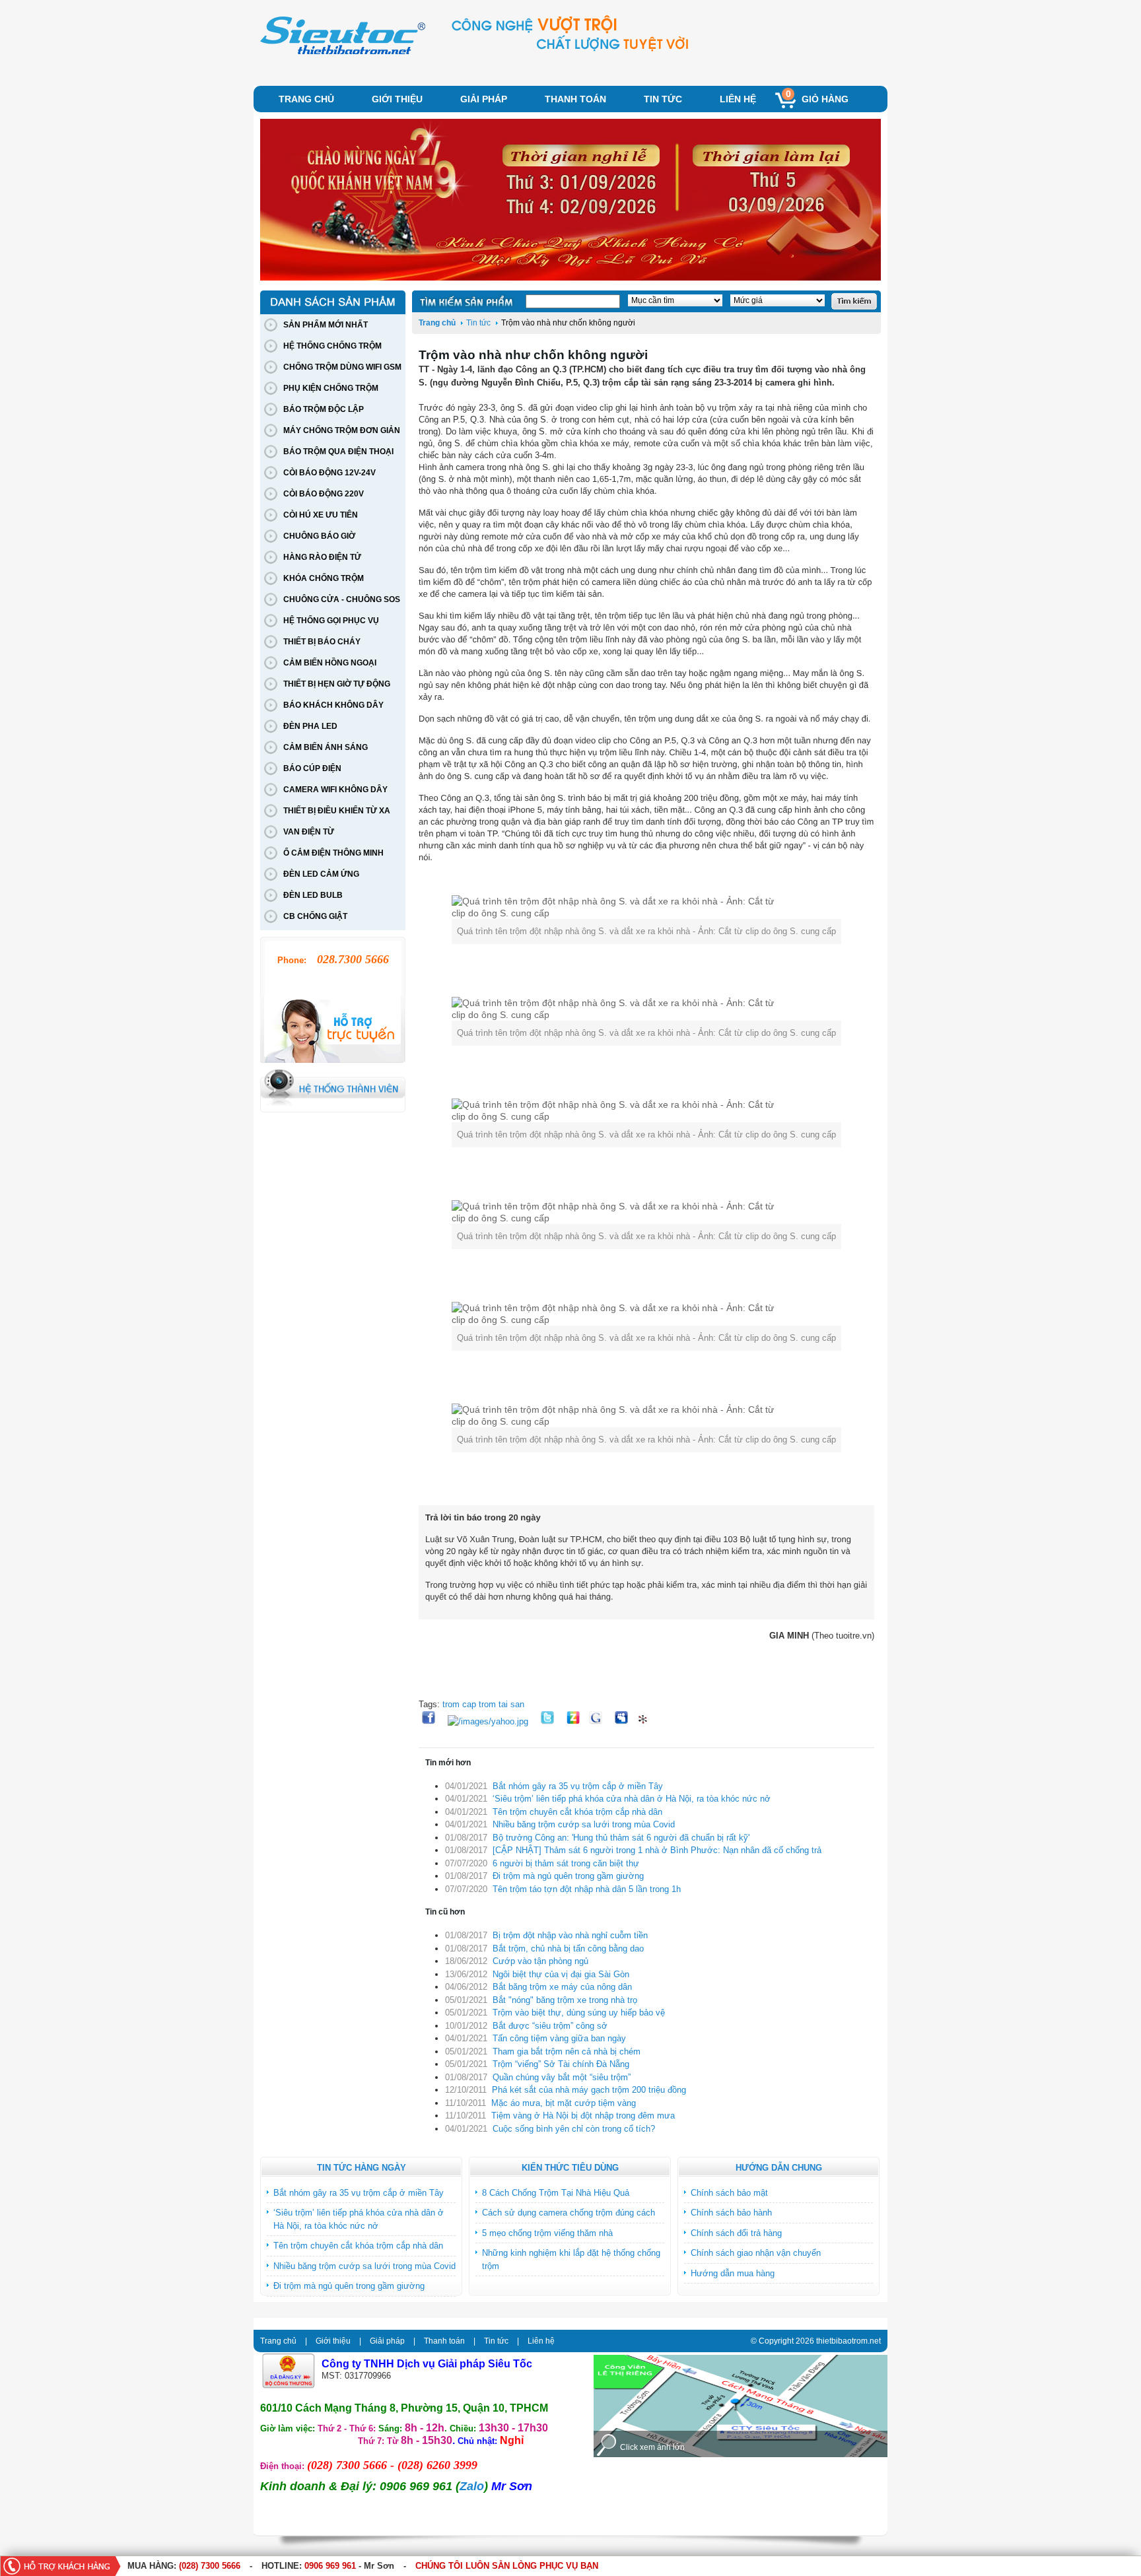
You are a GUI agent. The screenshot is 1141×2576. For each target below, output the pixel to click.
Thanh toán (575, 99)
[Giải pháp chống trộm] (570, 201)
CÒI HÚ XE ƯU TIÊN (321, 515)
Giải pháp (484, 99)
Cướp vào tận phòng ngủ (540, 1961)
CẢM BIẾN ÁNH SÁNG (326, 747)
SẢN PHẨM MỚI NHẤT (326, 325)
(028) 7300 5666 (210, 2566)
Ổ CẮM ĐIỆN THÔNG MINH (333, 853)
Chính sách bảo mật (729, 2193)
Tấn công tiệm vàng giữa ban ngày (559, 2038)
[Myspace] (624, 1721)
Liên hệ (738, 99)
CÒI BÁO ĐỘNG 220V (324, 494)
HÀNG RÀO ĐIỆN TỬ (322, 557)
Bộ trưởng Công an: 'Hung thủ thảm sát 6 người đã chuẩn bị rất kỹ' (621, 1838)
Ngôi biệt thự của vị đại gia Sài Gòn (561, 1974)
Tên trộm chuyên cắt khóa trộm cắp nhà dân (577, 1812)
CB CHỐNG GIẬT (315, 916)
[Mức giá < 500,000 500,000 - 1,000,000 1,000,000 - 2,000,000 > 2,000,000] (774, 301)
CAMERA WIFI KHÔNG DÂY (335, 790)
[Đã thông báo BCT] (289, 2386)
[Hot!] (646, 1721)
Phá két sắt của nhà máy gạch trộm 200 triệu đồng (589, 2090)
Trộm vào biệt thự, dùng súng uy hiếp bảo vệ (579, 2013)
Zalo (472, 2486)
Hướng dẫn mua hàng (733, 2273)
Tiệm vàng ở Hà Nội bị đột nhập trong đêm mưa (583, 2116)
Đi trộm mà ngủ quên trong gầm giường (568, 1876)
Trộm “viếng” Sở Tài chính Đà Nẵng (561, 2064)
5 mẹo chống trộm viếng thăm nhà (547, 2233)
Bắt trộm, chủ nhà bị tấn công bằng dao (568, 1949)
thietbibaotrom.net (848, 2341)
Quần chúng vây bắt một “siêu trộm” (562, 2077)
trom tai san (501, 1704)
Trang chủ (306, 99)
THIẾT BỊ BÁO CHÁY (322, 642)
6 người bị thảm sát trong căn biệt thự (566, 1863)
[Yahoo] (490, 1721)
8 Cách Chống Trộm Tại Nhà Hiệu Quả (556, 2193)
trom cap (461, 1704)
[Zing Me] (575, 1721)
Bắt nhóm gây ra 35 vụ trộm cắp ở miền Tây (578, 1786)
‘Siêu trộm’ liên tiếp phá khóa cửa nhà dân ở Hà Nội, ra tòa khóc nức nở (632, 1799)
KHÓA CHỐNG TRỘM (324, 578)
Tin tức (663, 99)
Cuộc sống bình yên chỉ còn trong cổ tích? (574, 2129)
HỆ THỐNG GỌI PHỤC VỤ (331, 621)
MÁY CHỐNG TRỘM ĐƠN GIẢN (342, 430)
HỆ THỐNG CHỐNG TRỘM (332, 346)
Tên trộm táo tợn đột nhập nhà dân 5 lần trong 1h (587, 1889)
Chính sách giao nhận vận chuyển (756, 2253)
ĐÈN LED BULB (313, 895)
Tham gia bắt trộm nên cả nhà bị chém (567, 2051)
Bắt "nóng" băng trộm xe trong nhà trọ (565, 2000)
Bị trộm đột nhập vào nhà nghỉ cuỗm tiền (570, 1935)
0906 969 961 (330, 2566)
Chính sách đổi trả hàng (736, 2233)
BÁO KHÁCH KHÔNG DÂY (333, 705)
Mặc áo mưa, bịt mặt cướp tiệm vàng (564, 2103)
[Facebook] (430, 1721)
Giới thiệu (397, 99)
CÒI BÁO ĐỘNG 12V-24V (329, 473)
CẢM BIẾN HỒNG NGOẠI (330, 663)
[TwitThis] (549, 1721)
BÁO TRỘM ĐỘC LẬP (324, 409)
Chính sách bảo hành (731, 2213)
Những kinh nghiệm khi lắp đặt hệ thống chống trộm (571, 2259)
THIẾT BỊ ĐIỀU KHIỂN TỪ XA (337, 811)
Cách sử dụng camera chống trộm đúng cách (569, 2213)
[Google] (599, 1721)
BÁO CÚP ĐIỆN (312, 768)
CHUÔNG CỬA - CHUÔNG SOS (342, 599)
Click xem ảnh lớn (652, 2447)
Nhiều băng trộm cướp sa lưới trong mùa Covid (584, 1824)
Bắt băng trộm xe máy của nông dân (562, 1987)
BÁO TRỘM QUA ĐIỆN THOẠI (338, 452)
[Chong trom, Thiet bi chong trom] (343, 53)
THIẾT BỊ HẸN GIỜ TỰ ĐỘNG (337, 684)
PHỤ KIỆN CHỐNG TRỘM (331, 388)
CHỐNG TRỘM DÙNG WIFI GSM (342, 367)
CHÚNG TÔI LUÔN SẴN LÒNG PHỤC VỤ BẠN (507, 2566)
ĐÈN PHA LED (310, 726)
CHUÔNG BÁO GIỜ (319, 536)
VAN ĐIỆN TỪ (309, 832)
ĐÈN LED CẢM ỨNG (321, 874)
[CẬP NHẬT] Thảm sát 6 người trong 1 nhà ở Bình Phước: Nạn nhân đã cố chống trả (657, 1850)
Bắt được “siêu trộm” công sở (550, 2026)
